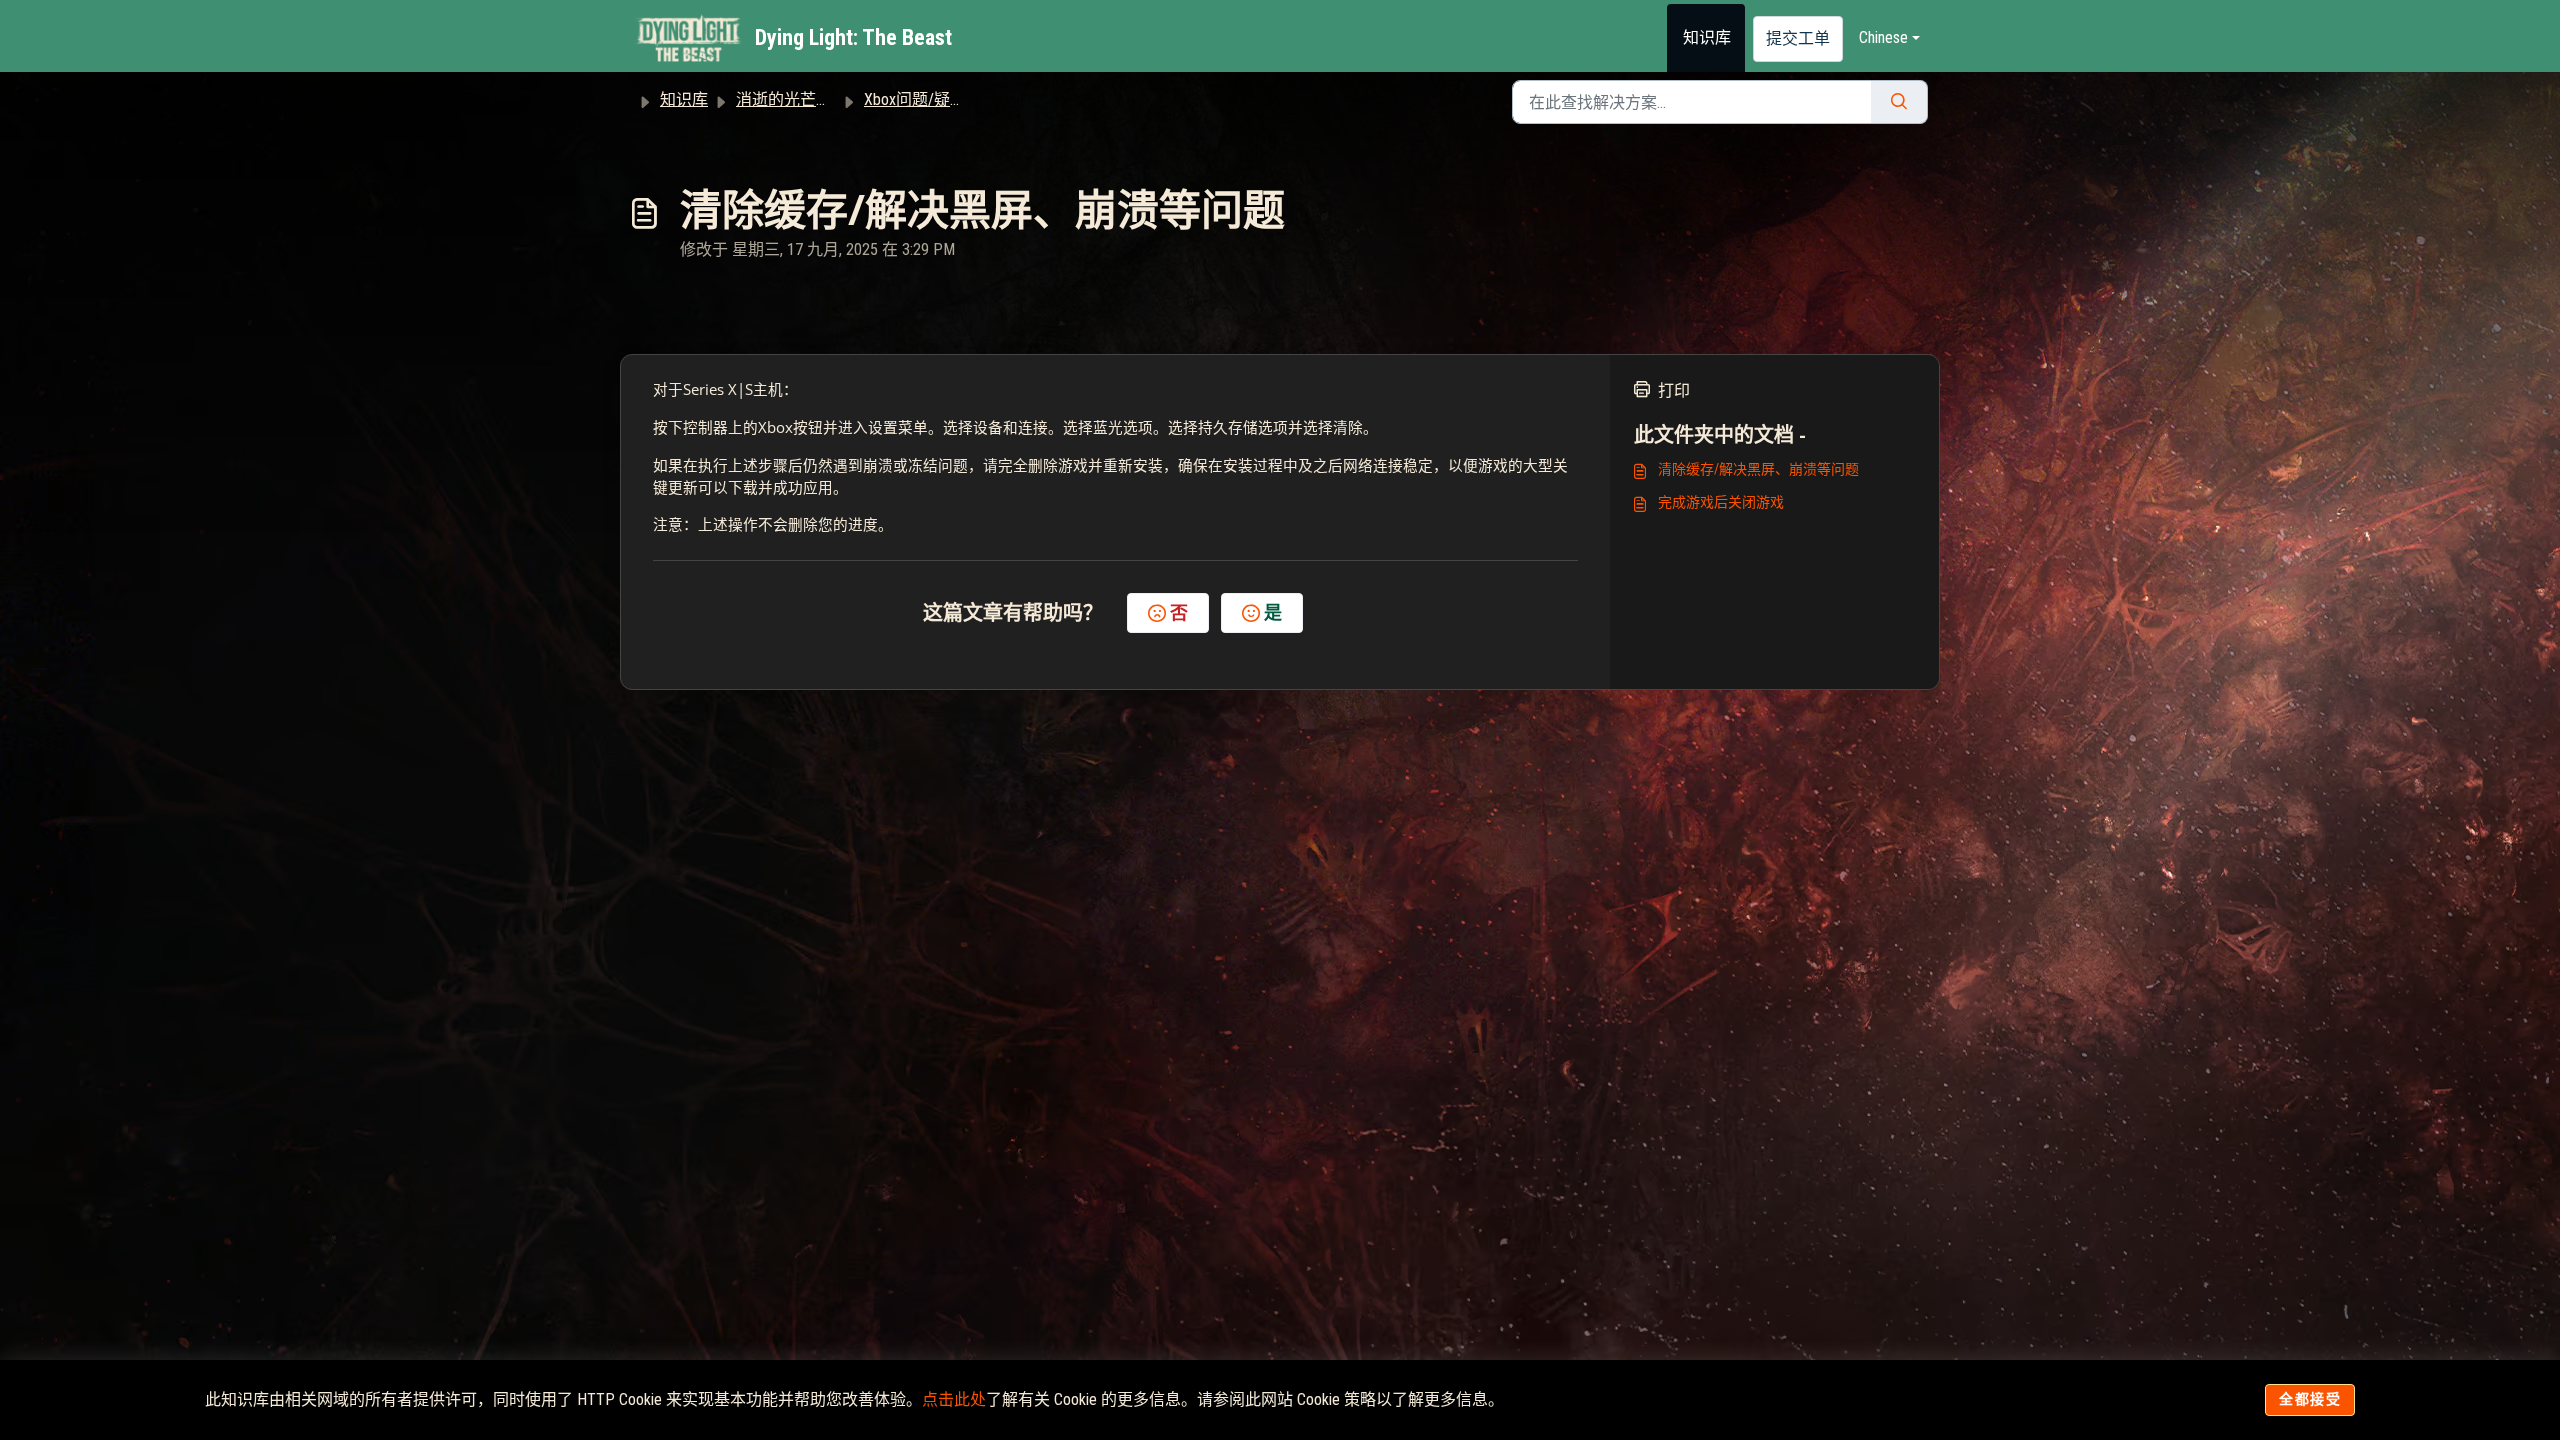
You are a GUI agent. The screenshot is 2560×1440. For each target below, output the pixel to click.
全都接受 (2310, 1399)
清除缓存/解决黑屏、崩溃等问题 (1758, 469)
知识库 (1707, 37)
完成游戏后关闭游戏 (1721, 502)
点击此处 (954, 1399)
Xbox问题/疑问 (915, 99)
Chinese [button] (1883, 37)
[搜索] (1899, 102)
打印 (1674, 390)
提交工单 (1798, 38)
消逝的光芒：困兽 (800, 99)
